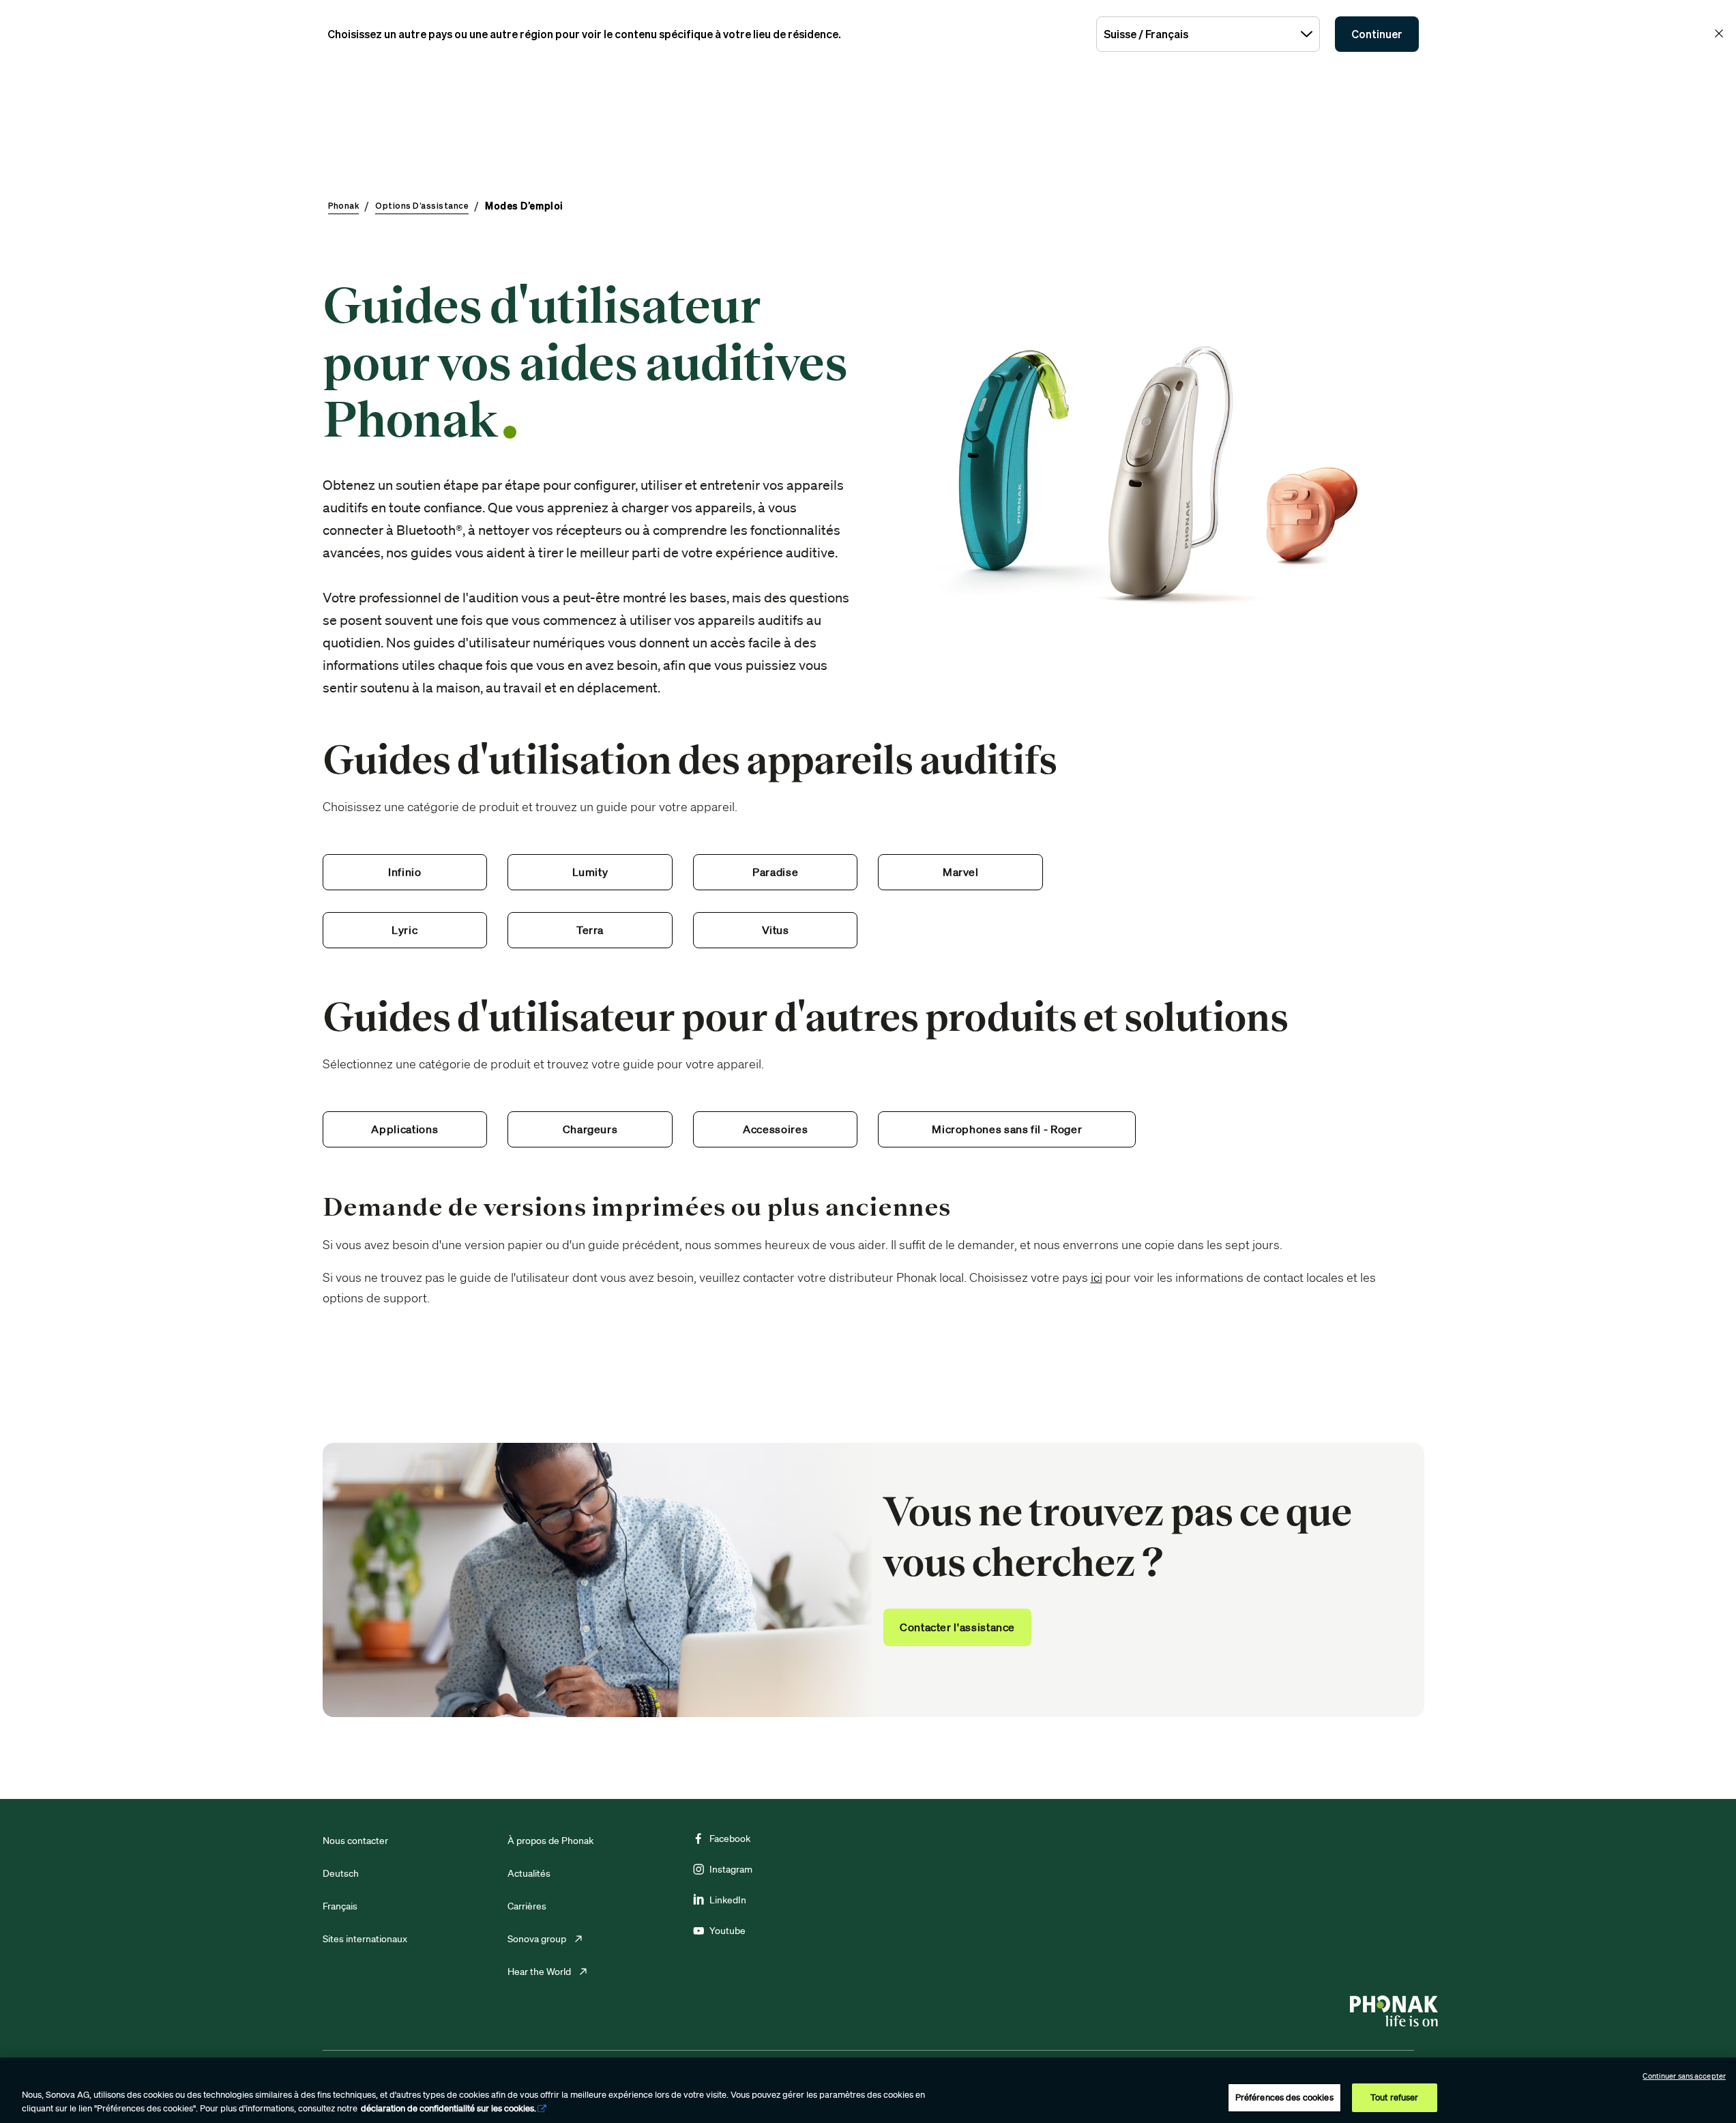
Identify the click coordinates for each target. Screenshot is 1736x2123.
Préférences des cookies (1284, 2097)
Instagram (731, 1869)
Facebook (730, 1839)
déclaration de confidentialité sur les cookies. (448, 2108)
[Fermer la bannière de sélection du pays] (1719, 33)
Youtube (727, 1931)
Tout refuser (1395, 2097)
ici (1097, 1277)
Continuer (1377, 34)
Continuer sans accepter (1684, 2076)
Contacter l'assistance (957, 1627)
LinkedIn (728, 1900)
